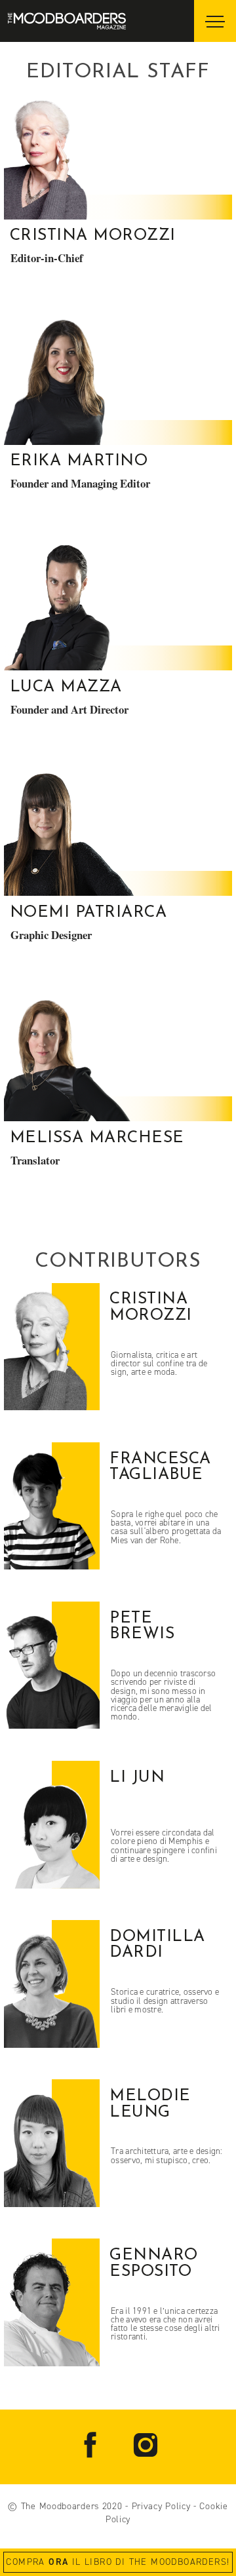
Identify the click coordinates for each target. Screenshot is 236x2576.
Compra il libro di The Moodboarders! (118, 2562)
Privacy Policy (161, 2506)
